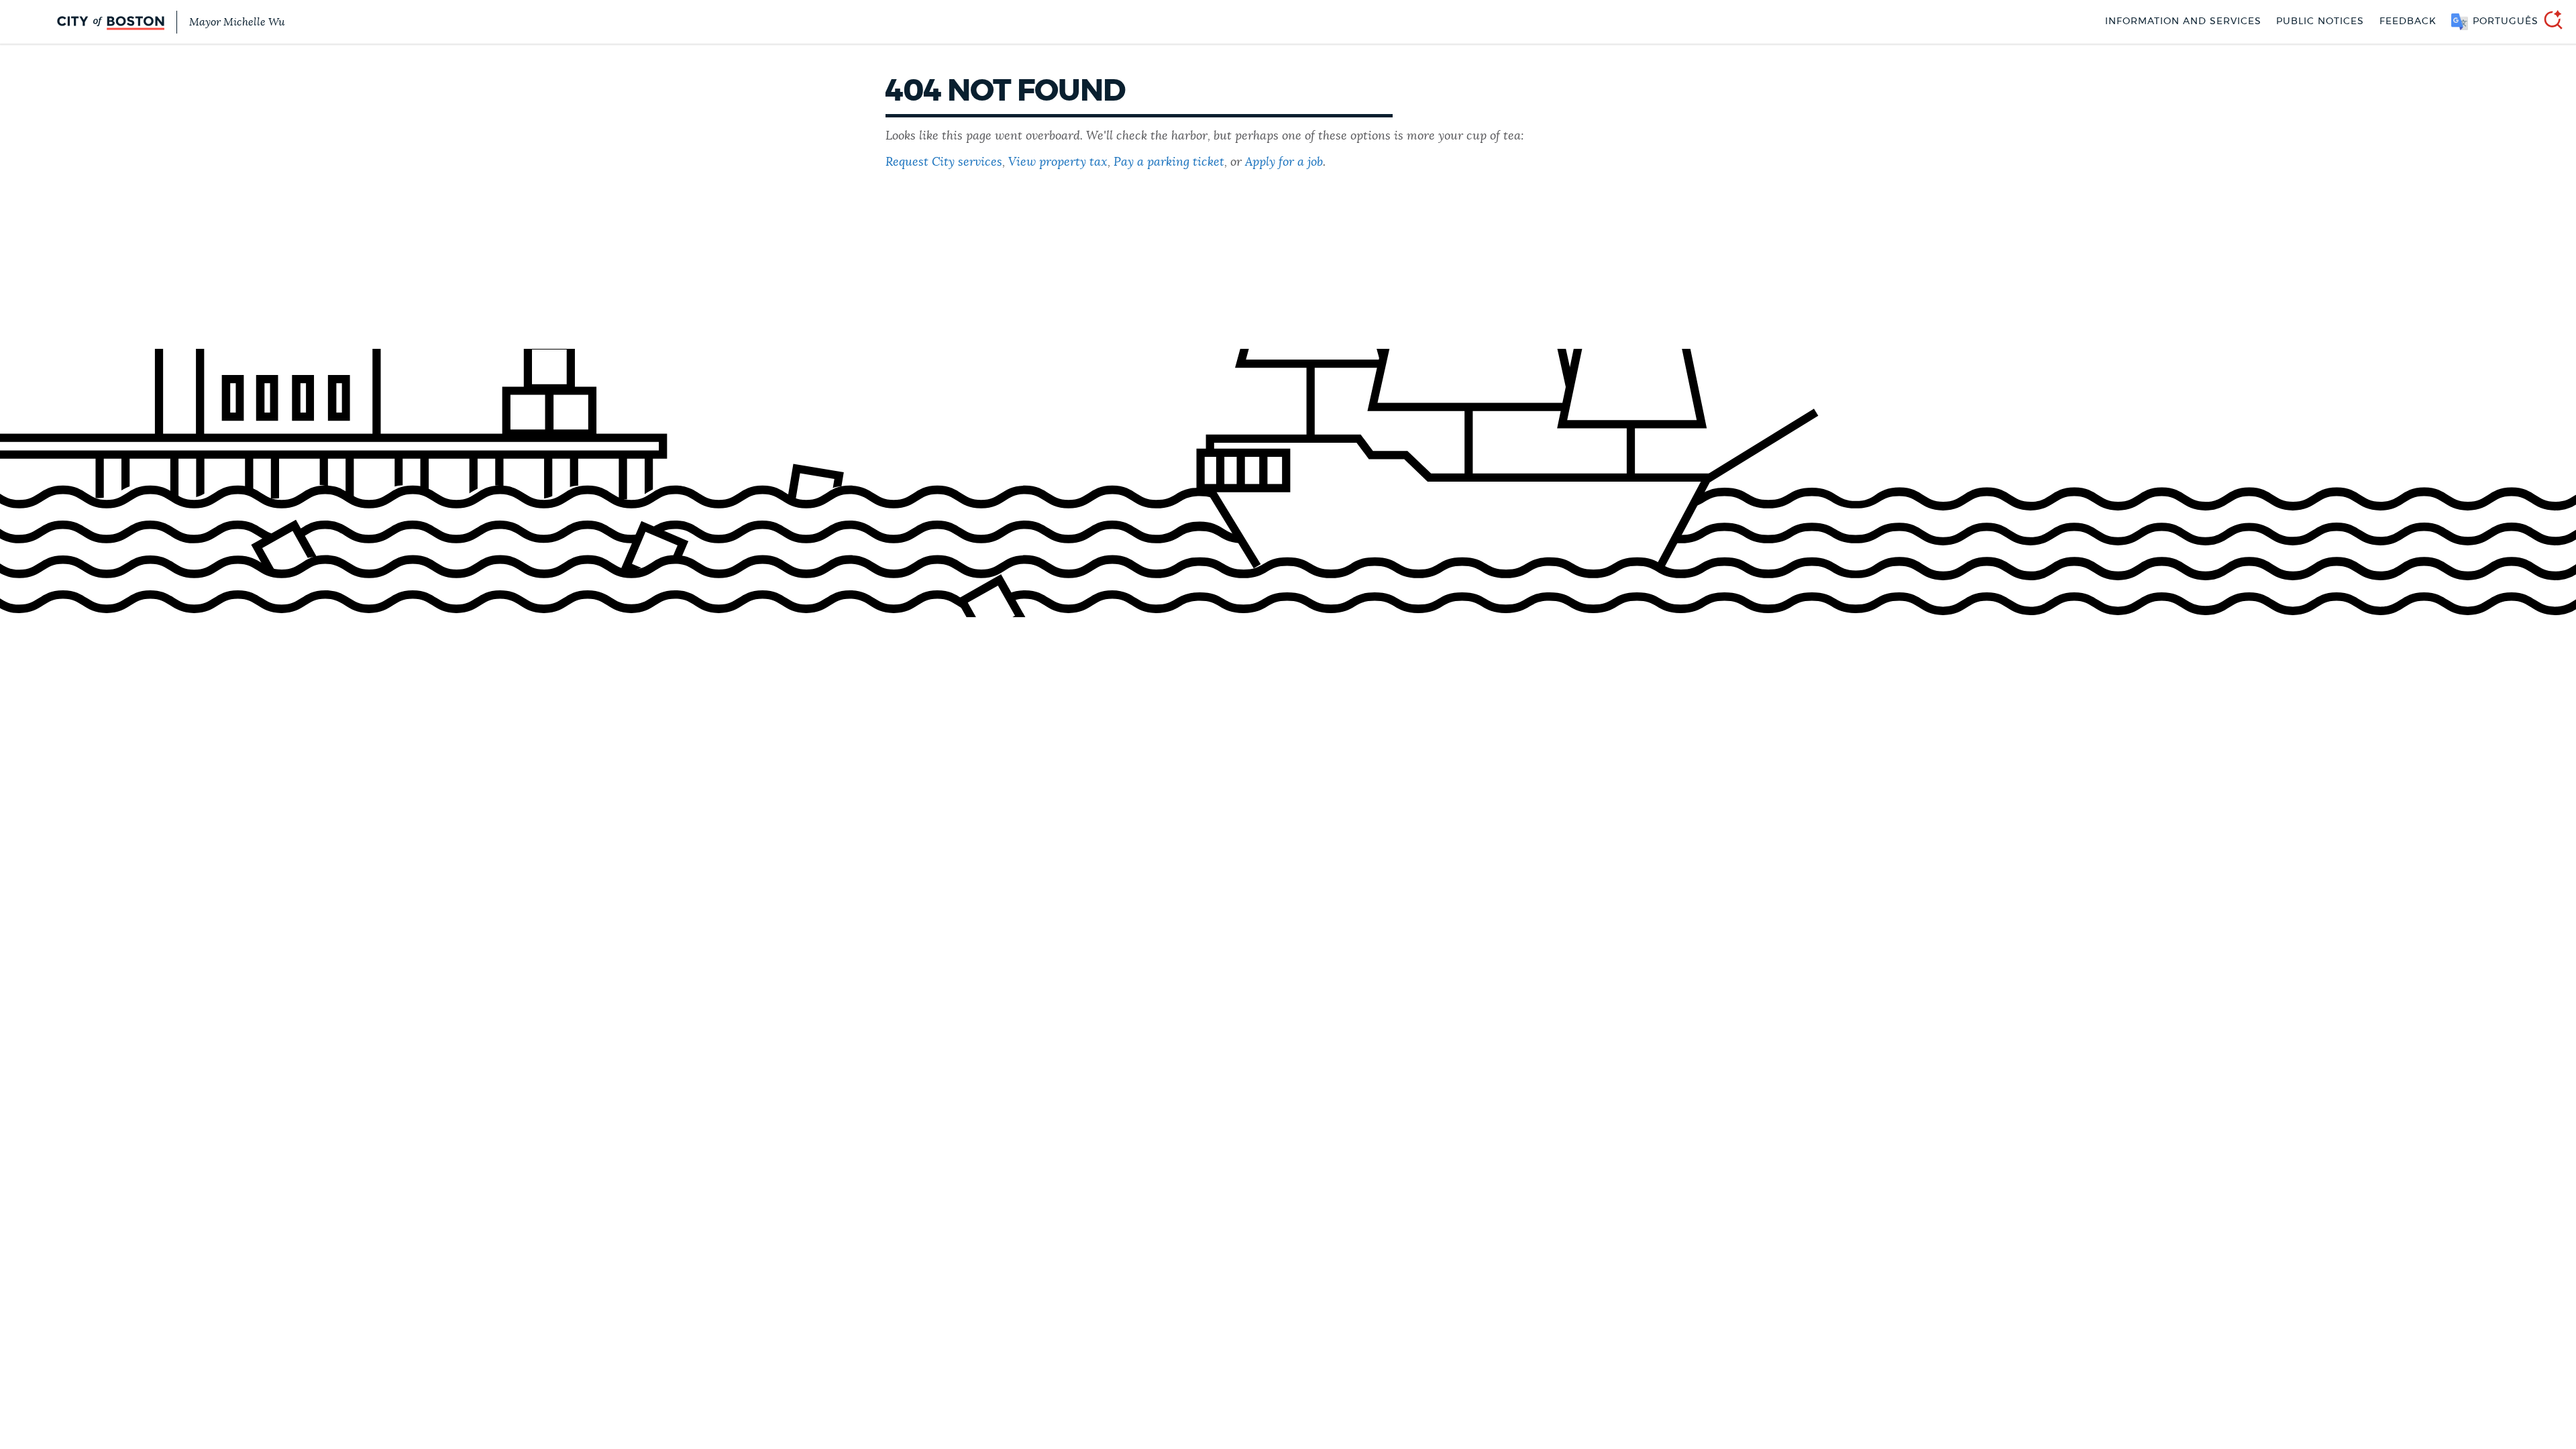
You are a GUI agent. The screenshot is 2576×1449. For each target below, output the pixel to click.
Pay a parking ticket (1169, 162)
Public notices (2320, 21)
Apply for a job (1284, 162)
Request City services (944, 162)
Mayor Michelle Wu (237, 22)
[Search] (2548, 22)
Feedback (2408, 21)
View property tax (1058, 162)
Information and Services (2183, 21)
